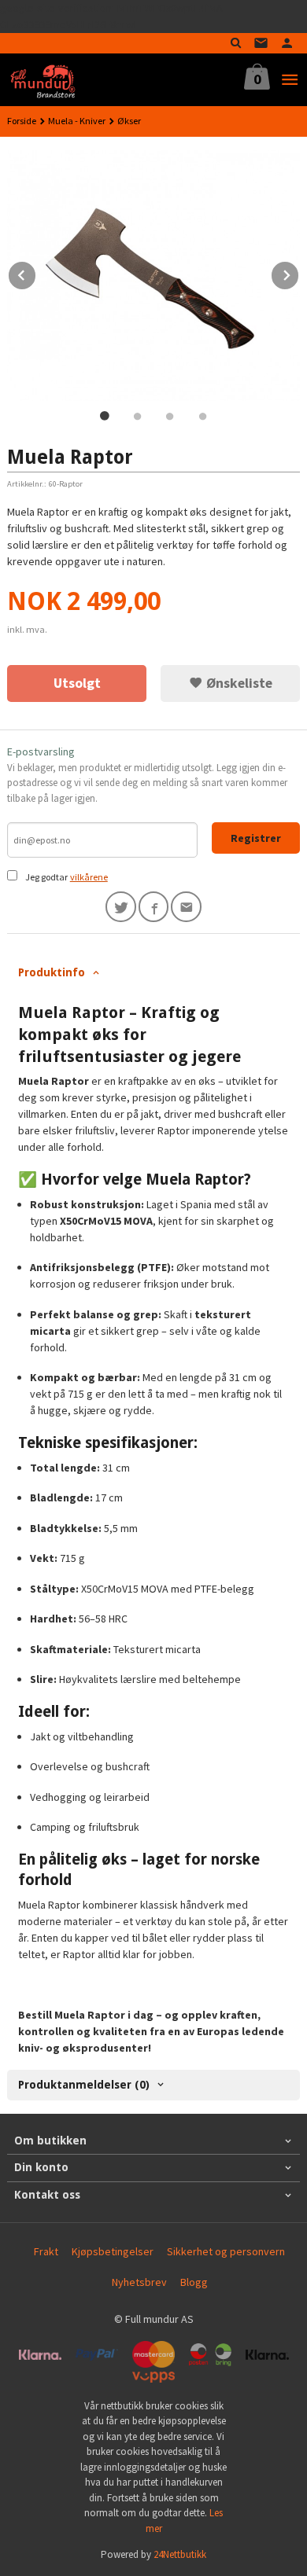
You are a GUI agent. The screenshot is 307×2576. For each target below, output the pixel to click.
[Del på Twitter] (121, 907)
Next (299, 273)
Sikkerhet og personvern (226, 2251)
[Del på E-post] (186, 907)
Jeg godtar (46, 877)
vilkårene (89, 877)
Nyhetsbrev (139, 2282)
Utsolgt (77, 683)
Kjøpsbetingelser (113, 2251)
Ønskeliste (238, 683)
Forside (22, 121)
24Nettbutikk (180, 2554)
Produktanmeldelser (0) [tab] (84, 2085)
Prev (36, 273)
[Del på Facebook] (154, 907)
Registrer (256, 838)
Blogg (194, 2282)
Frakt (46, 2251)
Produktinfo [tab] (52, 972)
